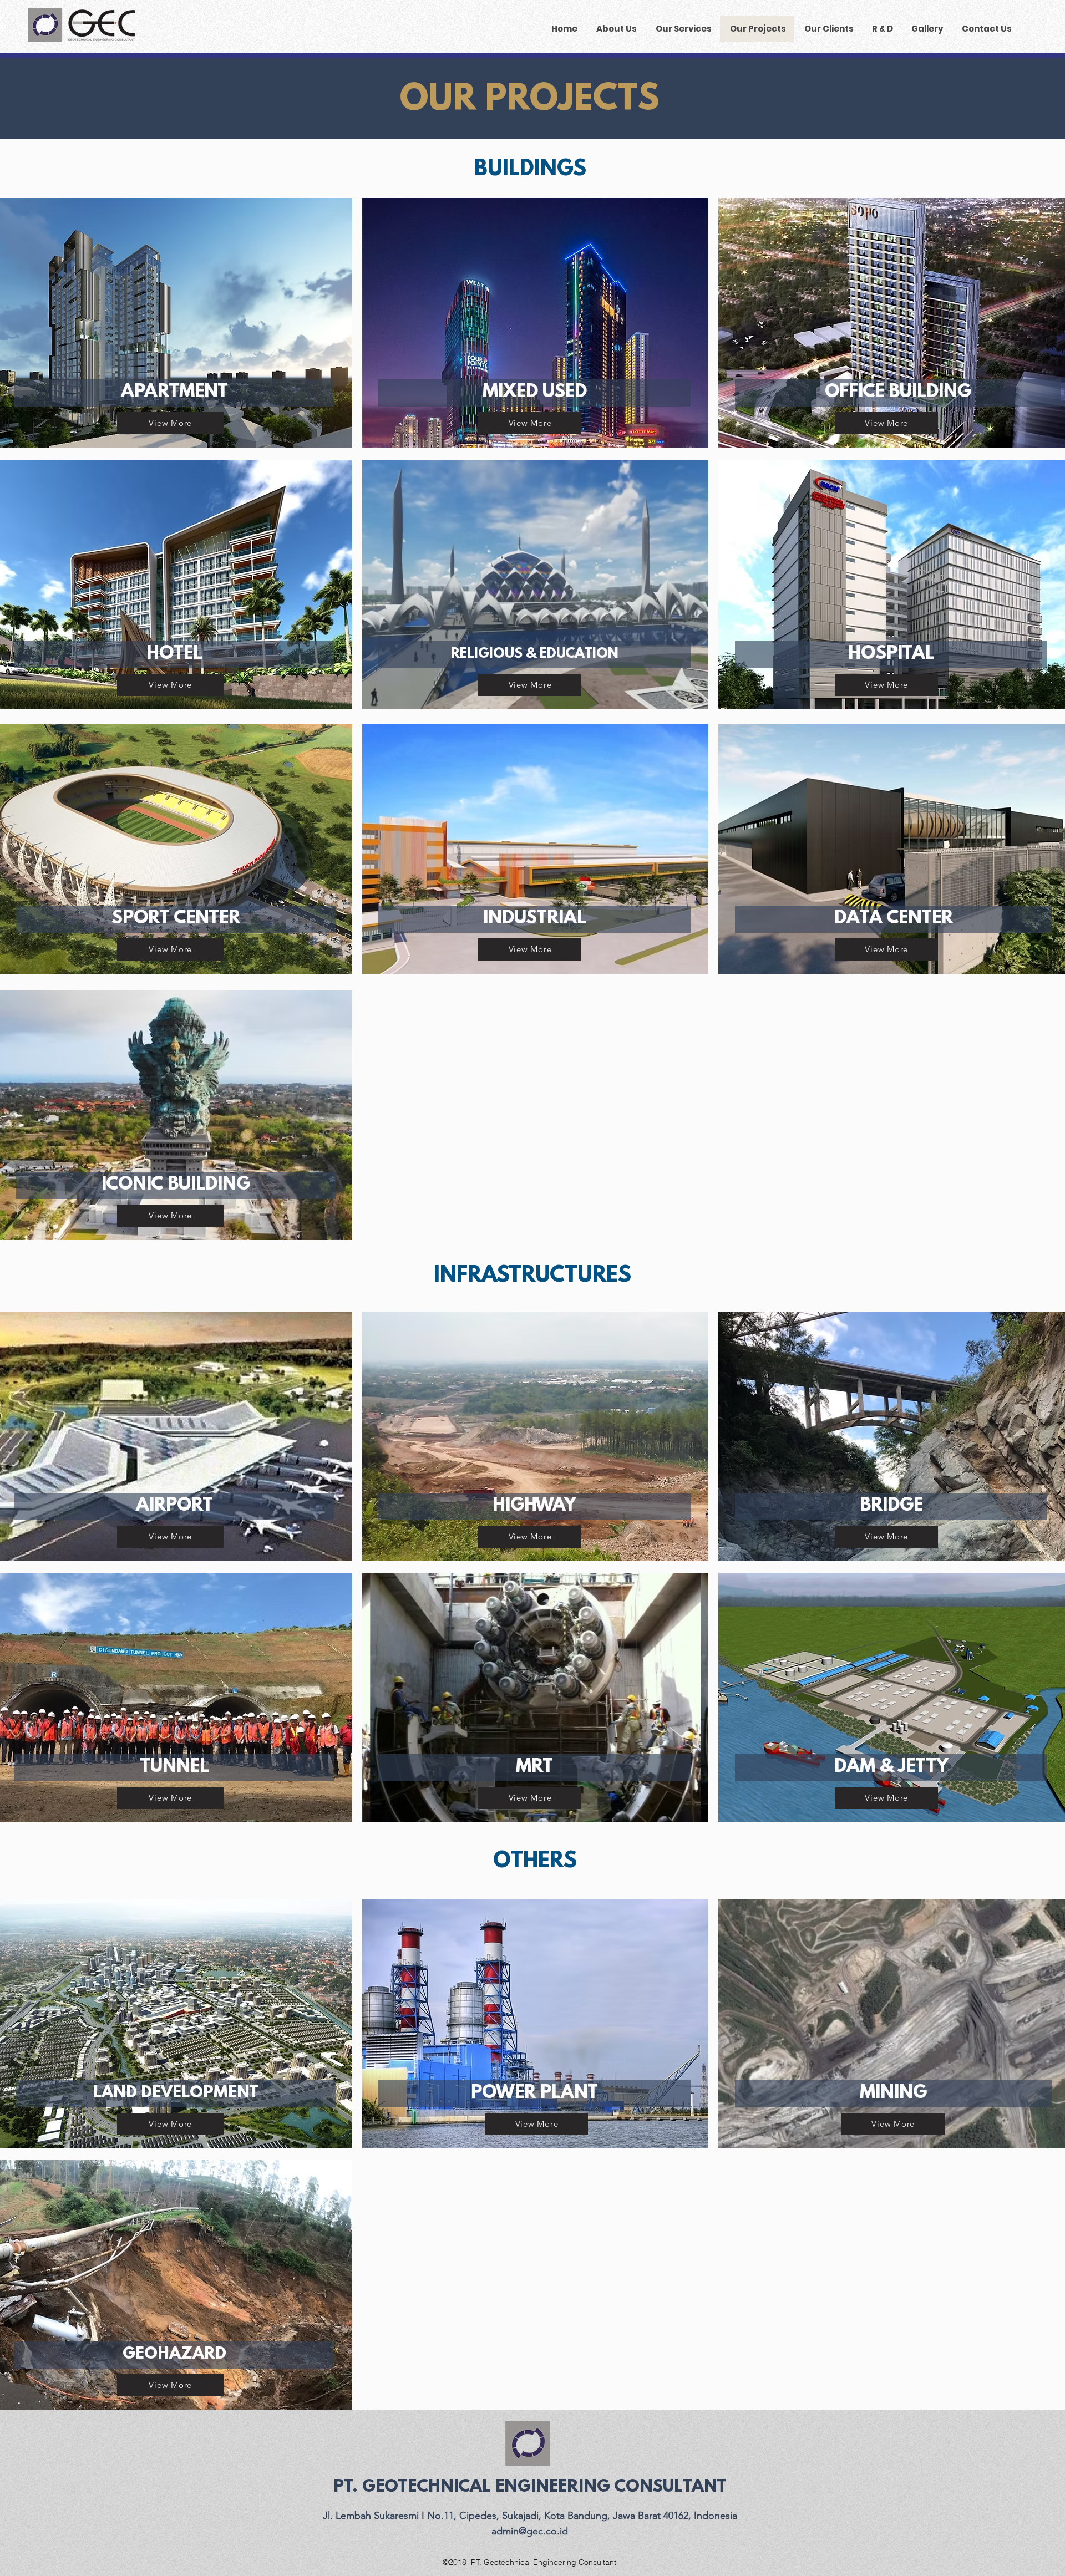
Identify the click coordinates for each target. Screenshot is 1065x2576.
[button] (174, 393)
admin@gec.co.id (530, 2531)
